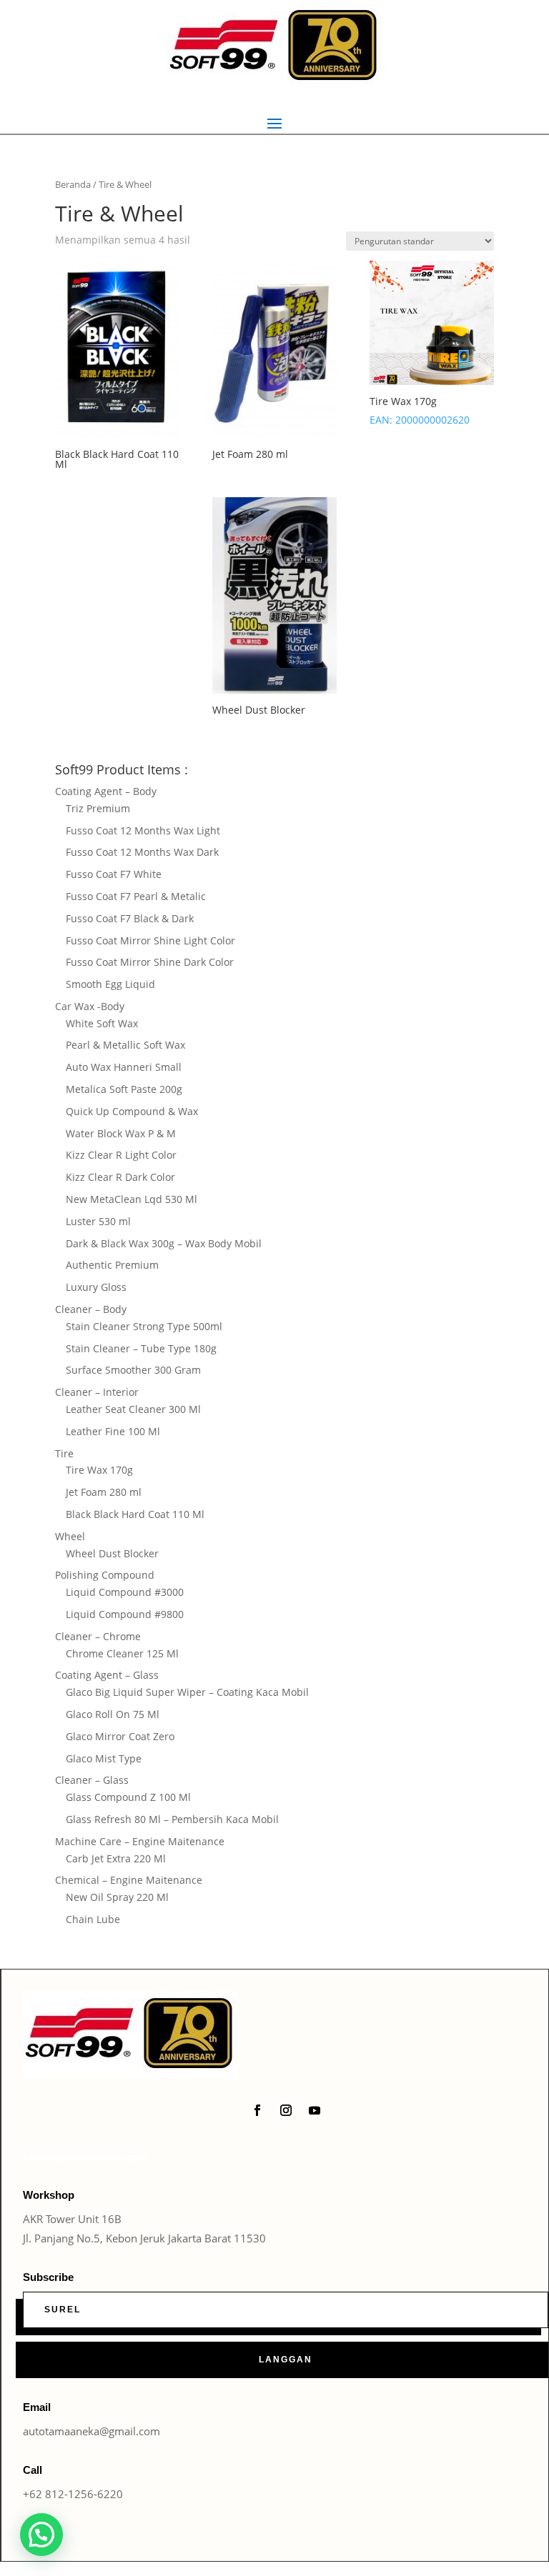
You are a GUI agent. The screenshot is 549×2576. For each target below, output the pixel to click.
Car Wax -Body (90, 1006)
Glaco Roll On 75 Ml (113, 1714)
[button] (41, 2535)
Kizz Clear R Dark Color (120, 1177)
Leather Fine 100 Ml (113, 1431)
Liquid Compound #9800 (125, 1614)
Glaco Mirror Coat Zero (120, 1736)
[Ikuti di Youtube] (315, 2110)
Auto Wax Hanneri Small (124, 1067)
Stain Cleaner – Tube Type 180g (141, 1348)
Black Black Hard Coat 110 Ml (135, 1514)
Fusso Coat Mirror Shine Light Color (150, 940)
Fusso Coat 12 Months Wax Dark (142, 852)
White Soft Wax (102, 1023)
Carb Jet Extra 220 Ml (116, 1858)
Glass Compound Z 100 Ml (128, 1797)
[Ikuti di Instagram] (286, 2110)
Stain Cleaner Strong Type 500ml (144, 1326)
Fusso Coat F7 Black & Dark (130, 918)
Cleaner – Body (91, 1309)
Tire (64, 1453)
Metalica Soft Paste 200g (124, 1089)
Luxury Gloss (96, 1287)
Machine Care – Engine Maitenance (140, 1841)
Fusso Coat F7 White (114, 874)
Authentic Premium (112, 1265)
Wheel (70, 1536)
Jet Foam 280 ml (104, 1492)
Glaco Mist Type (104, 1758)
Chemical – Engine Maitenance (129, 1880)
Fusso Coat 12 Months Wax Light (143, 830)
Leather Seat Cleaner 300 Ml (133, 1409)
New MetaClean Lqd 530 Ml (132, 1199)
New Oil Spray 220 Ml (117, 1897)
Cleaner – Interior (97, 1392)
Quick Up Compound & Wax (132, 1111)
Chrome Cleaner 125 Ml (122, 1653)
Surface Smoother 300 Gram (133, 1370)
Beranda (73, 184)
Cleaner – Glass (92, 1780)
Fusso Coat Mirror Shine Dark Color (150, 962)
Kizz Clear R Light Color (121, 1155)
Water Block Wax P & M (121, 1133)
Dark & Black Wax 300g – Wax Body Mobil (164, 1243)
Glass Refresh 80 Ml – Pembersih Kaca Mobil (172, 1819)
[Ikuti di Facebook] (257, 2110)
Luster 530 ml (98, 1221)
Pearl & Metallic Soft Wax (125, 1045)
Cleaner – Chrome (98, 1636)
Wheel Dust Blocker (112, 1553)
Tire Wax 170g (99, 1470)
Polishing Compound (105, 1575)
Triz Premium (98, 808)
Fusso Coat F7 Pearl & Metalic (136, 896)
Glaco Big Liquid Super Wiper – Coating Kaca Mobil (187, 1692)
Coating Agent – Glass (107, 1675)
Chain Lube (93, 1919)
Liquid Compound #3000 (125, 1592)
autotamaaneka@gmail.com (91, 2431)
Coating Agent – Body (106, 791)
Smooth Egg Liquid (110, 984)
